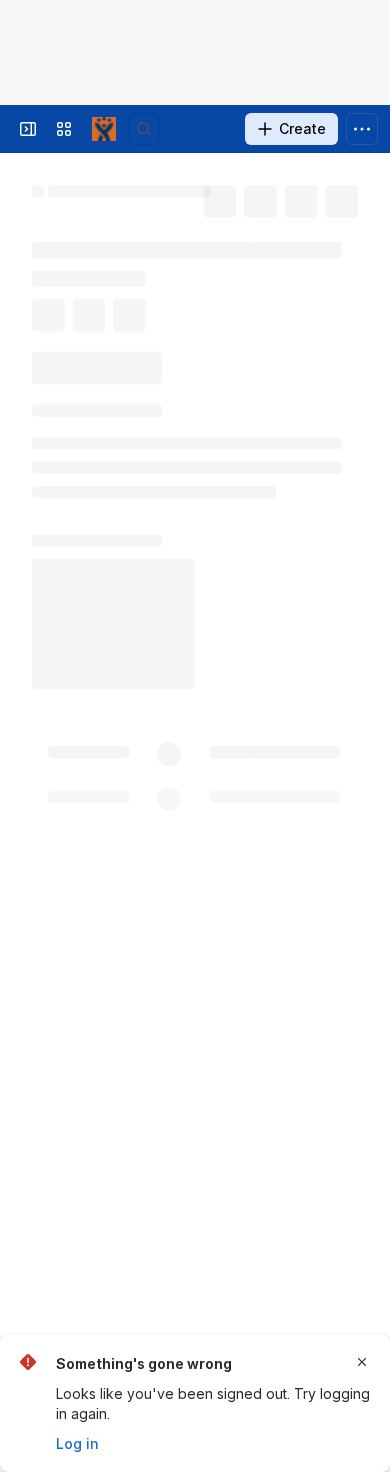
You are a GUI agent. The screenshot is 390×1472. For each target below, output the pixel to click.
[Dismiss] (362, 1362)
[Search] (144, 129)
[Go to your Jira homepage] (104, 129)
